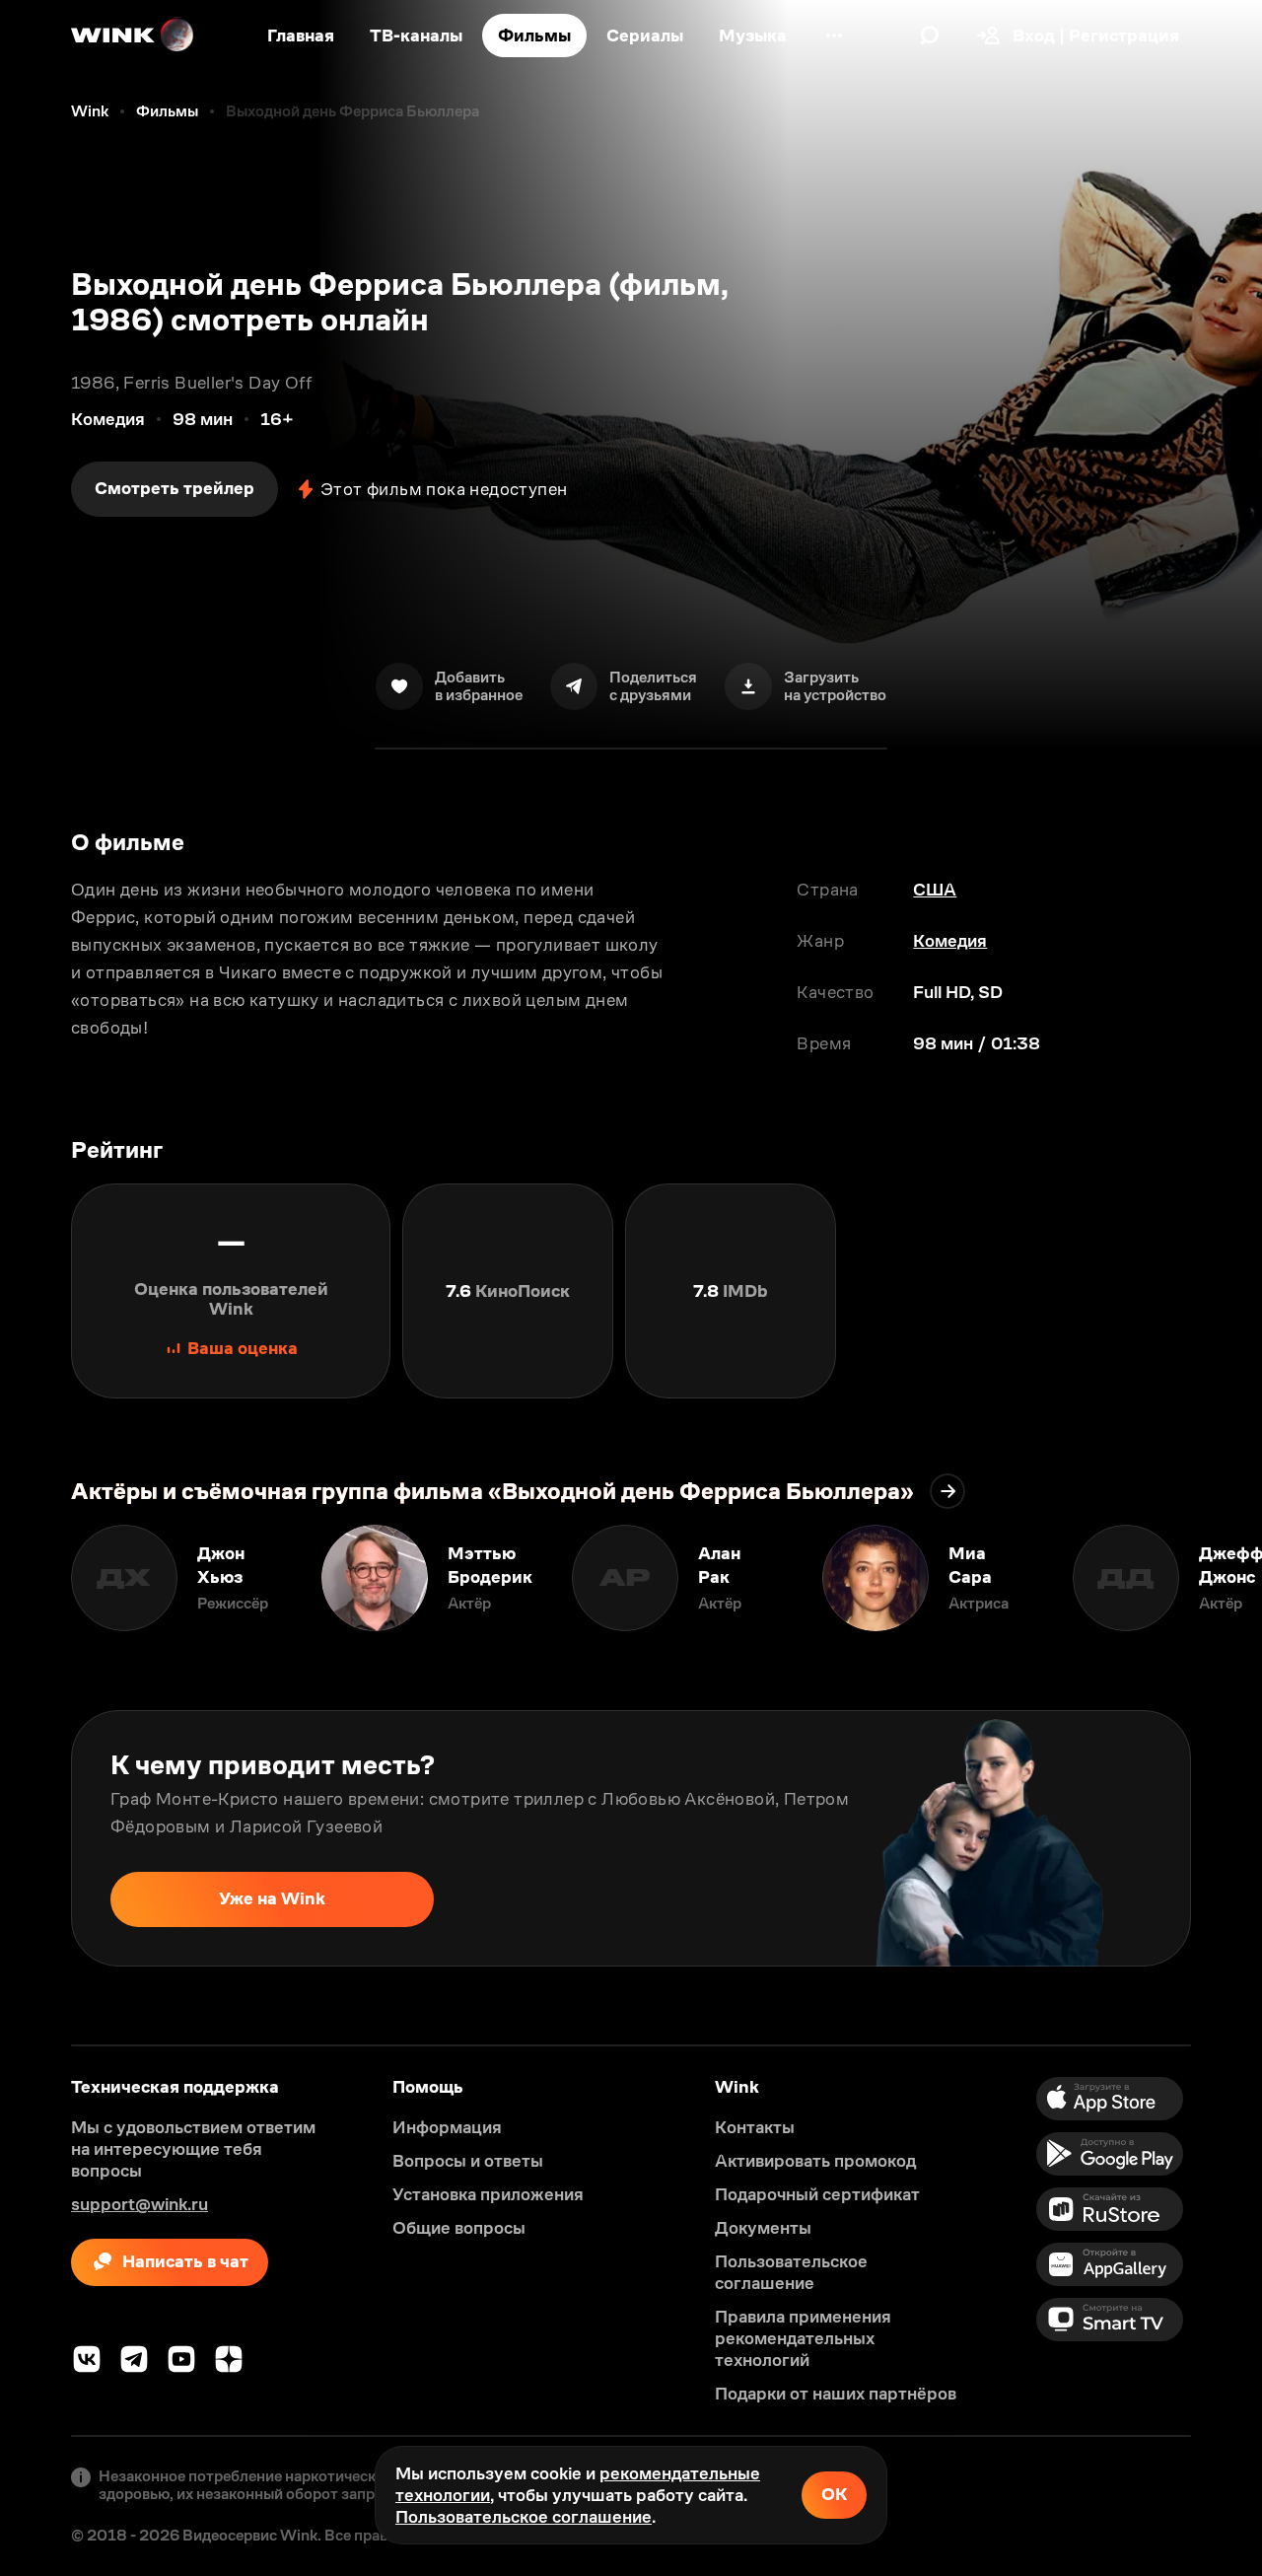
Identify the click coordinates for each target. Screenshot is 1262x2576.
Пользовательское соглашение (524, 2517)
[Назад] (35, 1578)
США (935, 890)
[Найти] (930, 36)
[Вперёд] (1227, 1578)
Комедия (950, 941)
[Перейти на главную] (133, 36)
